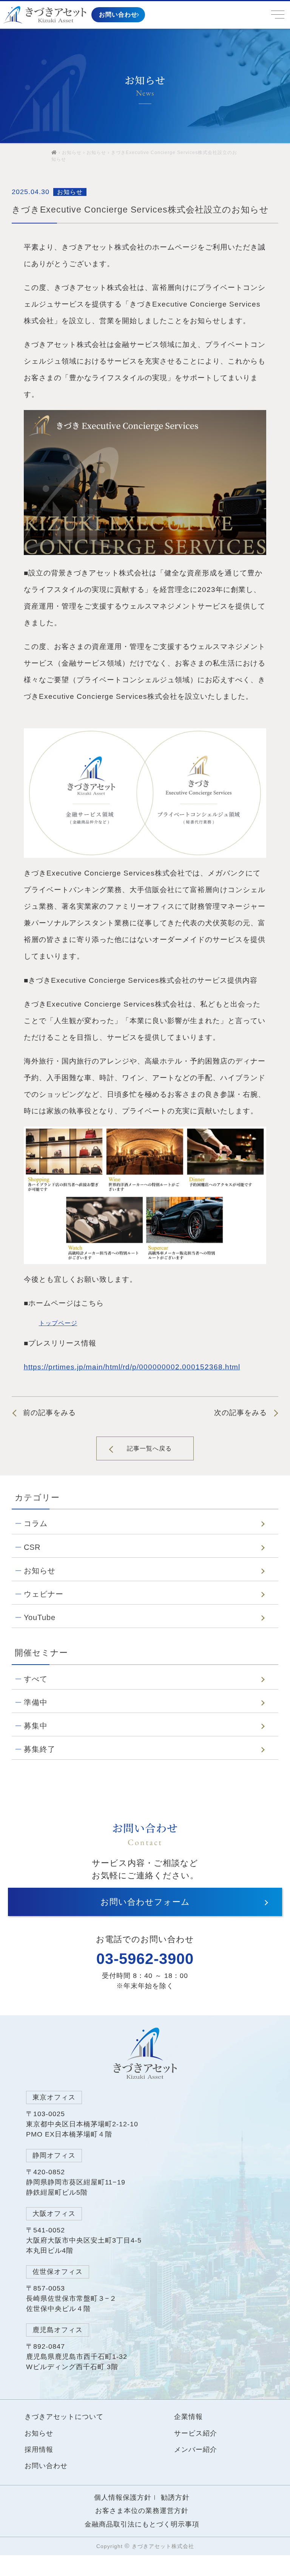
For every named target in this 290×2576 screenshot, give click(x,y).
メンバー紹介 (196, 2450)
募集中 (36, 1726)
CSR (32, 1547)
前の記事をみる (49, 1413)
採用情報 (39, 2450)
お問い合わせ (118, 14)
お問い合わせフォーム (145, 1902)
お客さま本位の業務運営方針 (142, 2511)
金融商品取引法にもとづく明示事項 (142, 2524)
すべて (36, 1679)
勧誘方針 (175, 2497)
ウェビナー (44, 1594)
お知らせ (72, 153)
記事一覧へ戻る (149, 1448)
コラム (36, 1523)
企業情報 (188, 2417)
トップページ (58, 1323)
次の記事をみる (241, 1413)
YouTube (40, 1617)
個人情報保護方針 (123, 2497)
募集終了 (40, 1749)
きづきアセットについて (64, 2417)
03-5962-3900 (145, 1959)
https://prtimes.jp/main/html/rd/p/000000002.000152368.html (132, 1367)
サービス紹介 (196, 2433)
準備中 (36, 1702)
